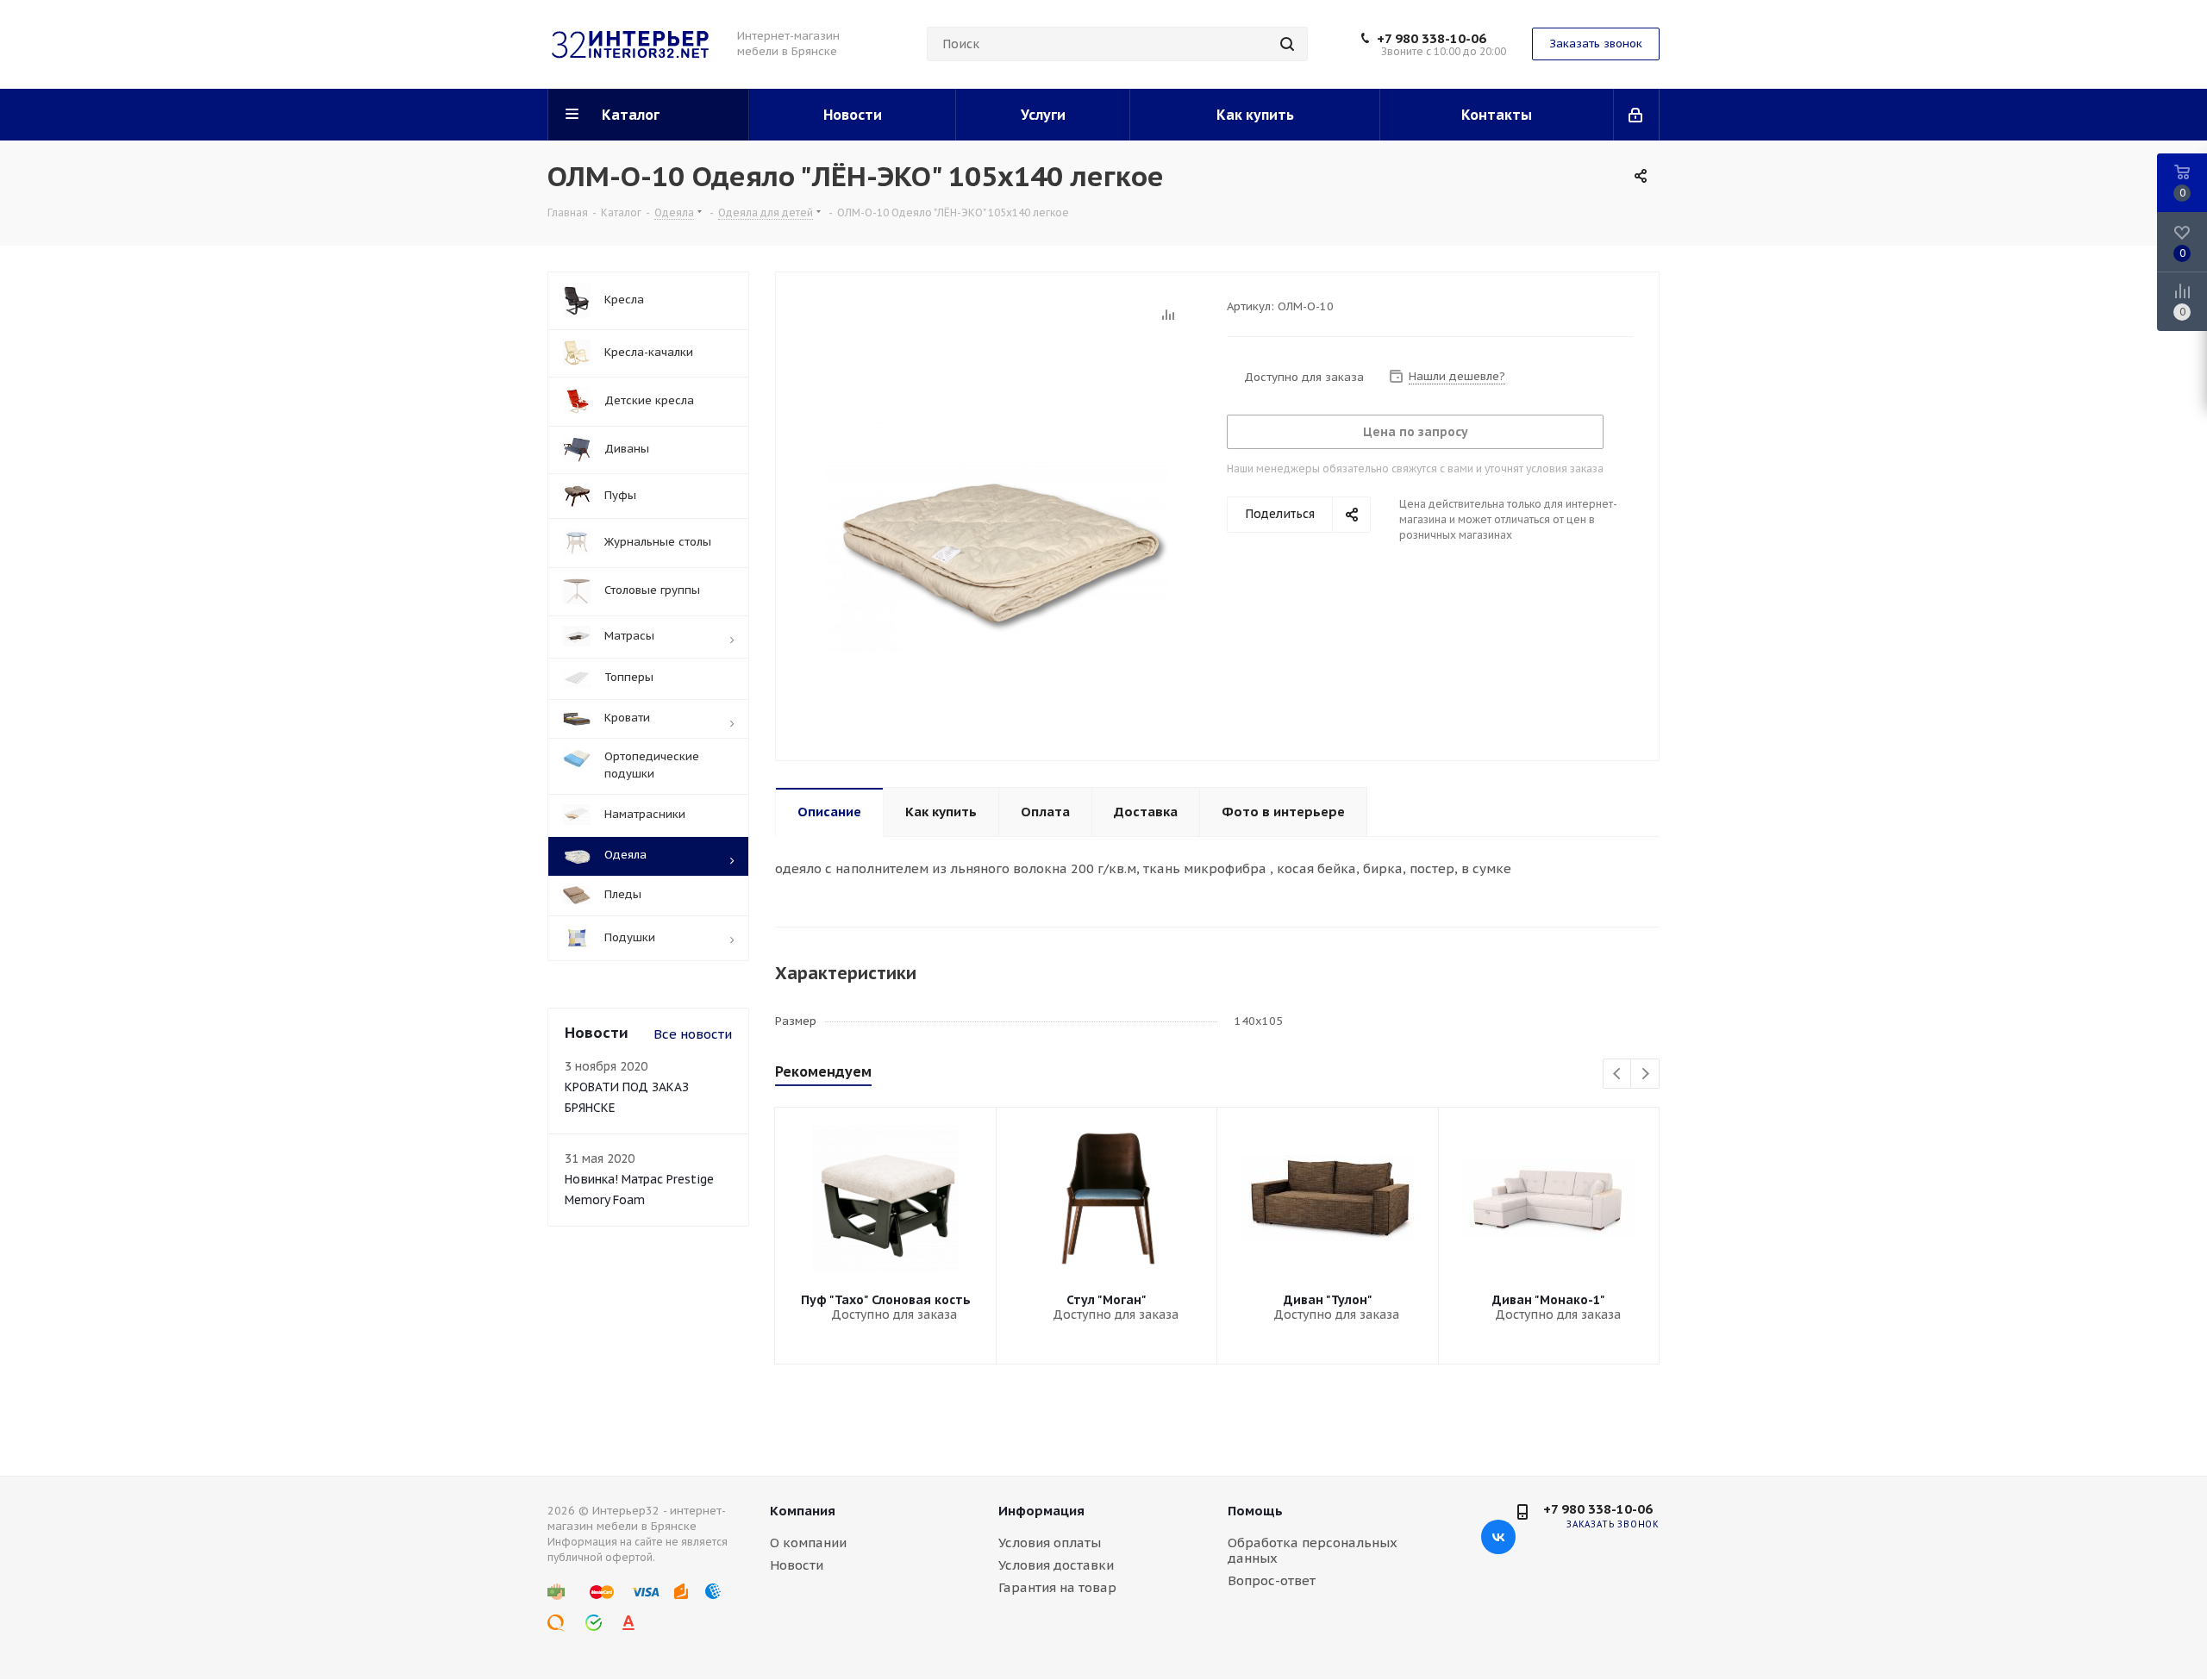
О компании (808, 1543)
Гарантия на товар (1057, 1587)
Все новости (693, 1034)
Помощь (1255, 1511)
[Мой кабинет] (1637, 115)
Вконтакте (1498, 1537)
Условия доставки (1056, 1565)
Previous (1618, 1074)
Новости (797, 1565)
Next (1645, 1074)
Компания (803, 1511)
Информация (1041, 1511)
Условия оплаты (1050, 1543)
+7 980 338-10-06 (1432, 39)
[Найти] (1287, 44)
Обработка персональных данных (1313, 1550)
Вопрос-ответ (1272, 1580)
